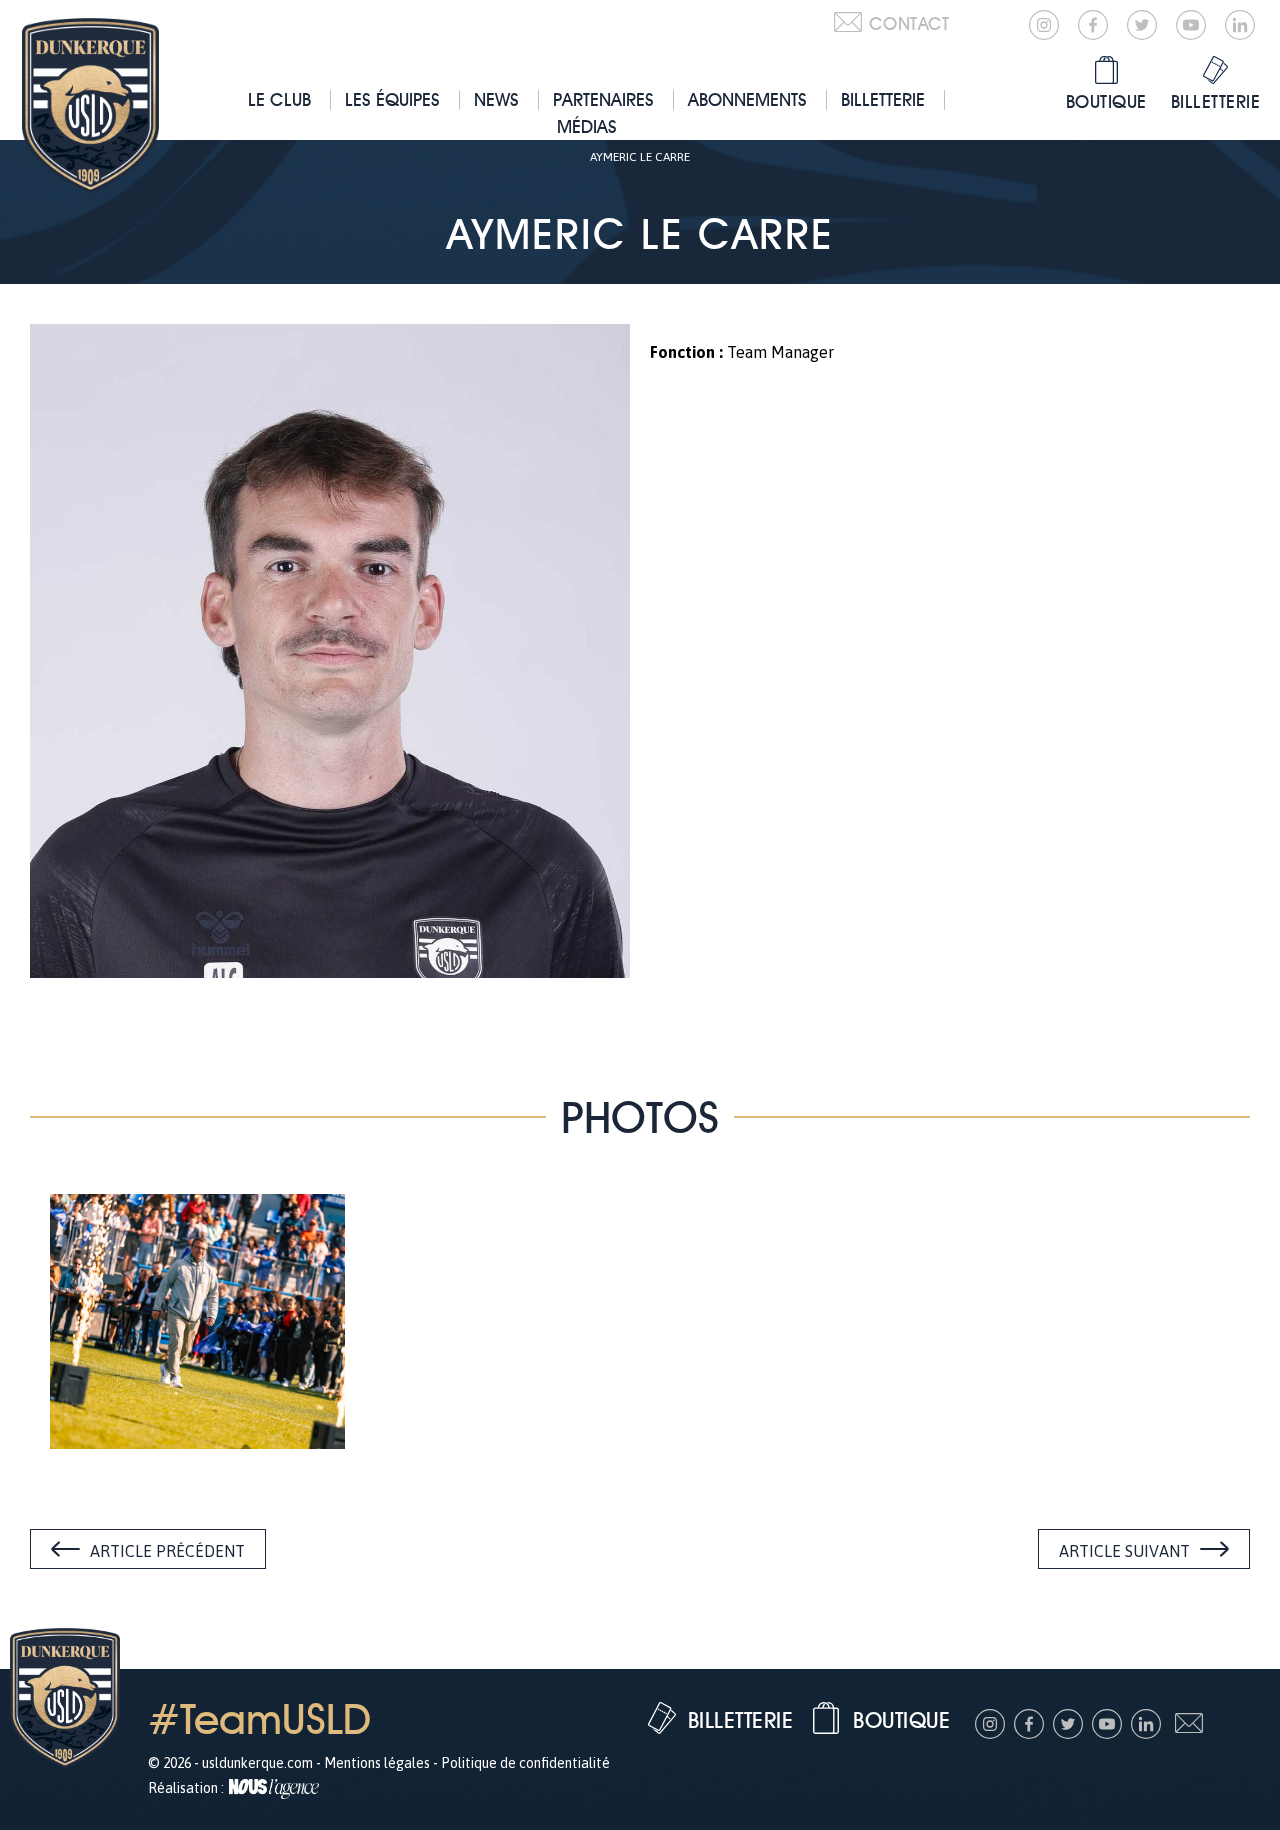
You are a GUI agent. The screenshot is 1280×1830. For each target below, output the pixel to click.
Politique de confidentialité (525, 1763)
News (496, 99)
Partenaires (603, 99)
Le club (279, 99)
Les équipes (392, 99)
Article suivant (1124, 1551)
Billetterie (883, 99)
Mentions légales (377, 1763)
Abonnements (747, 99)
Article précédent (167, 1551)
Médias (587, 126)
